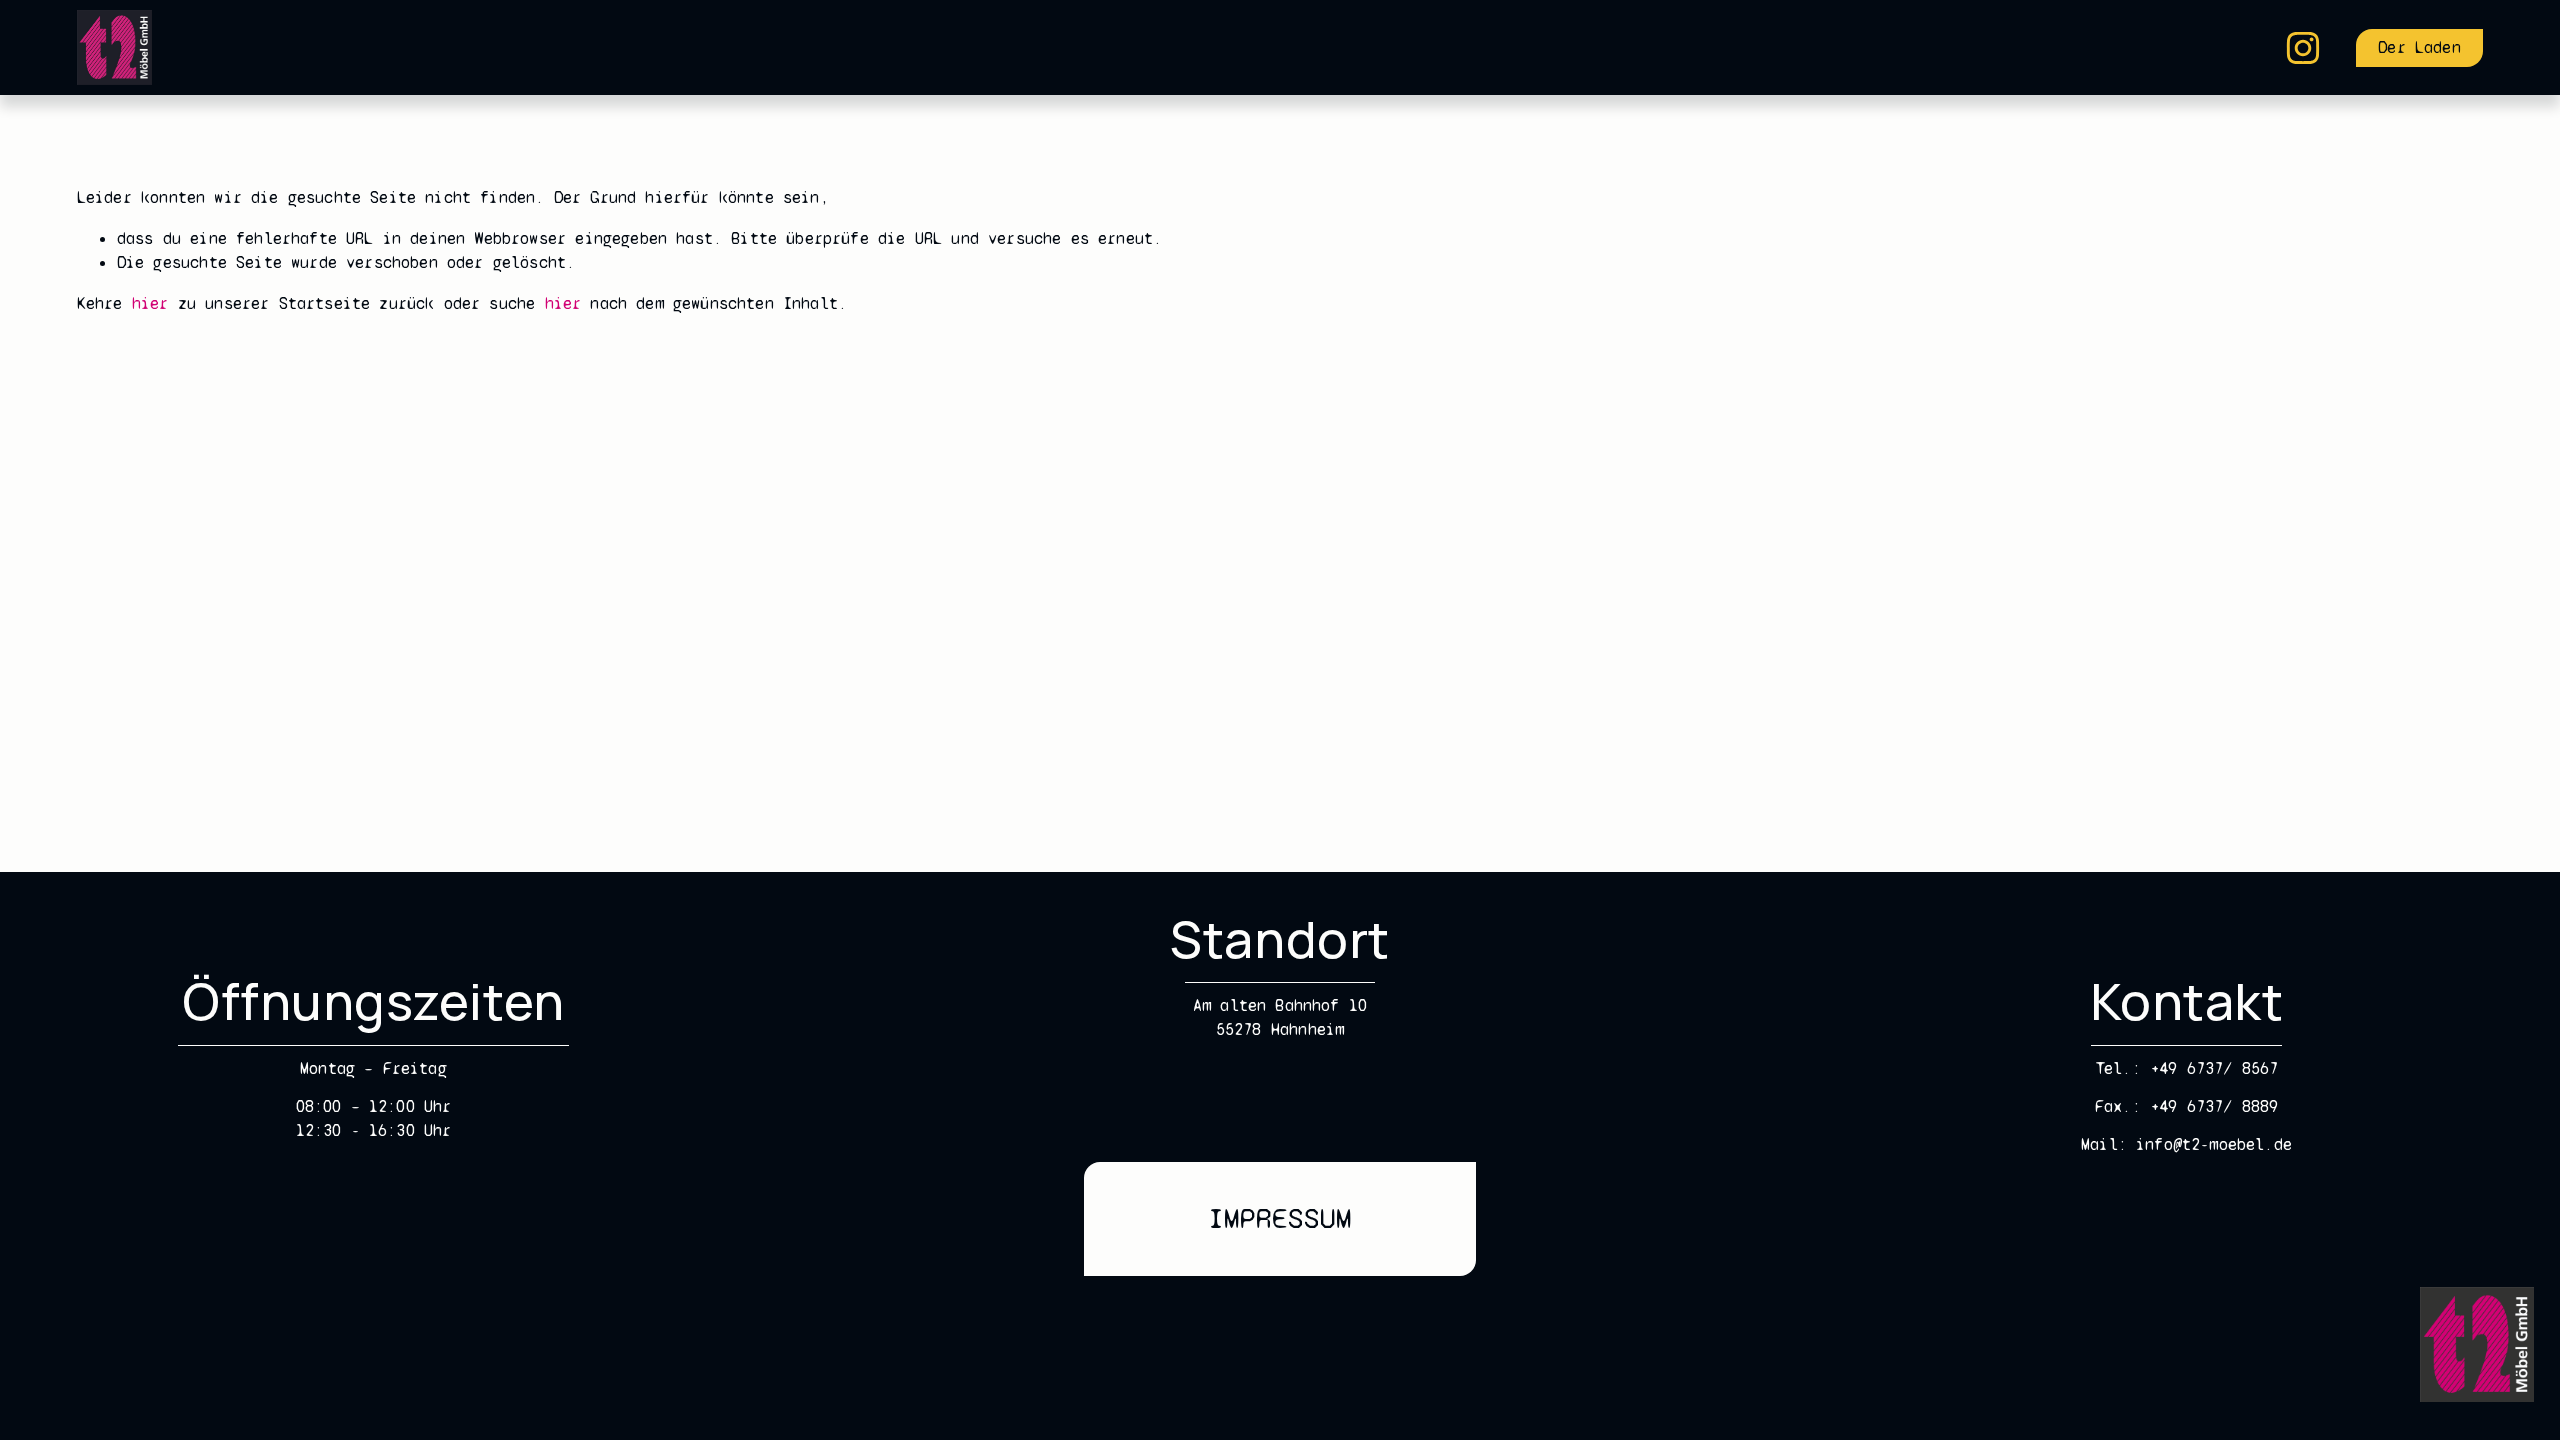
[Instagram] (2303, 48)
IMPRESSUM (1280, 1218)
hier (150, 303)
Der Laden (2419, 47)
